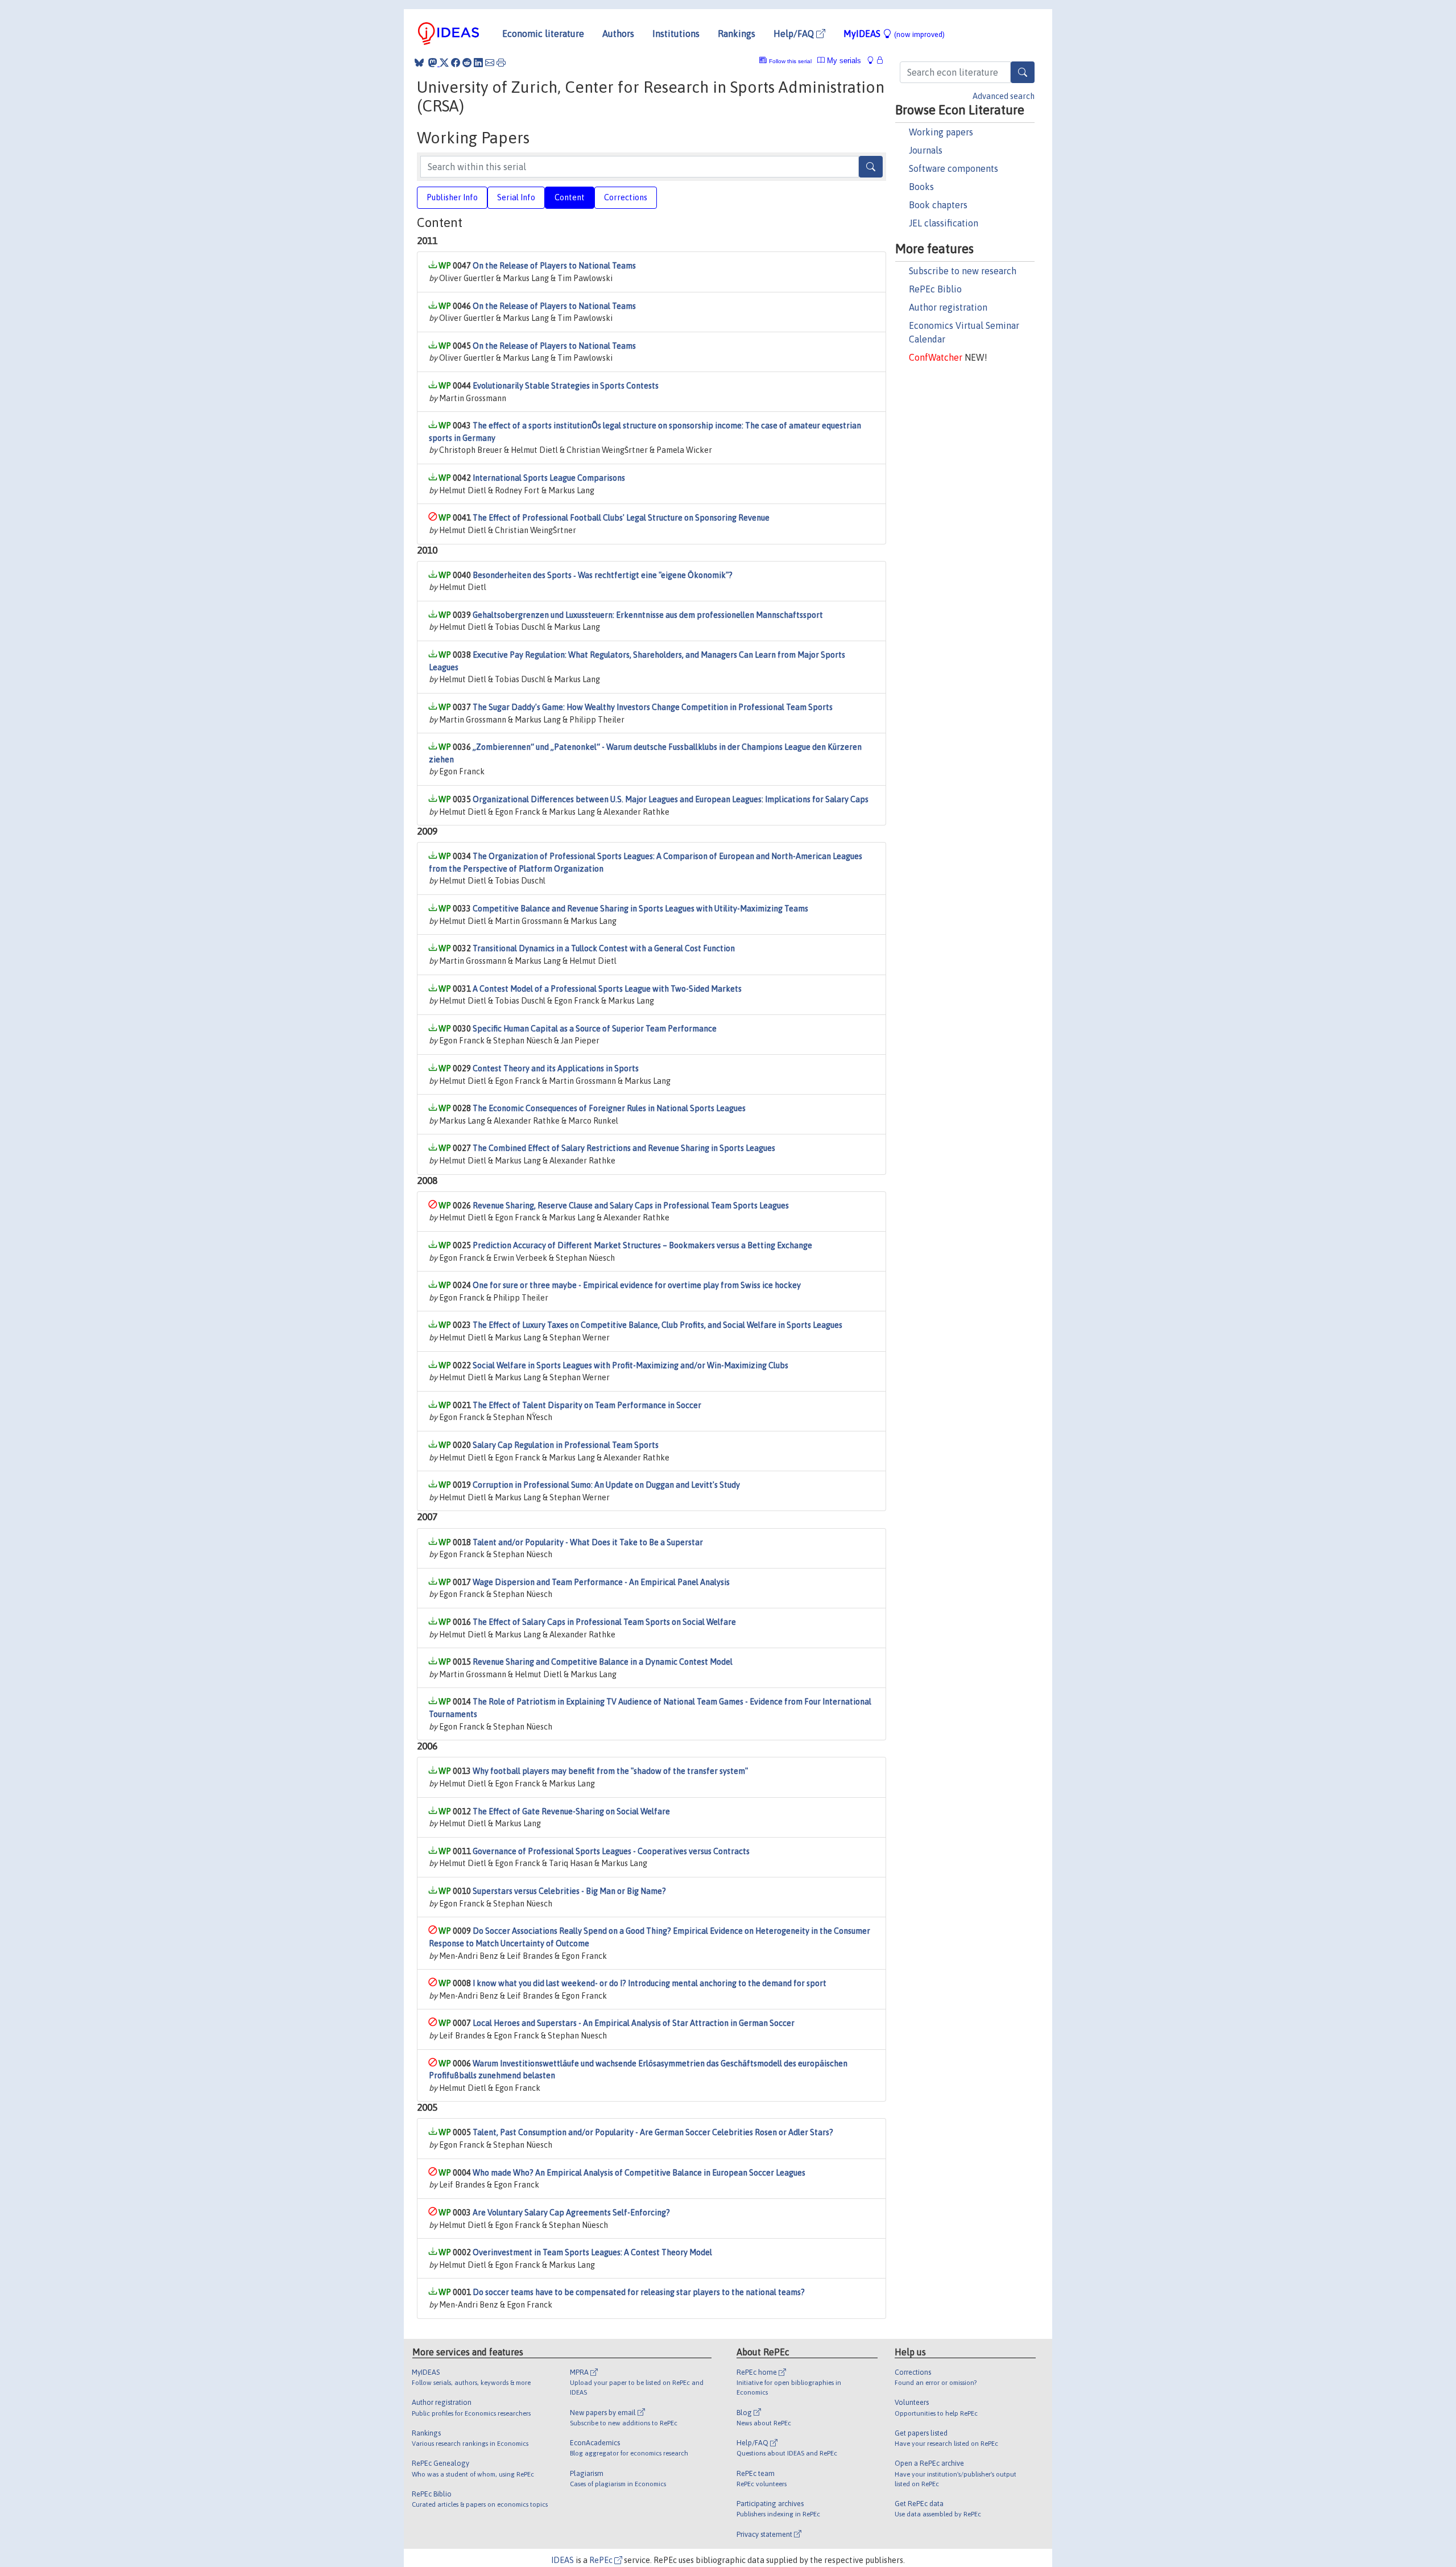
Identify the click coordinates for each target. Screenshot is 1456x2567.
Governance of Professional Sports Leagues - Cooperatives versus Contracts (611, 1851)
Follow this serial (790, 61)
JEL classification (944, 223)
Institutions (676, 34)
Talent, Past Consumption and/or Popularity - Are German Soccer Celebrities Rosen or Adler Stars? (653, 2132)
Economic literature (543, 34)
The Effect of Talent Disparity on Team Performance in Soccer (587, 1405)
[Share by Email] (490, 63)
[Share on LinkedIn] (478, 63)
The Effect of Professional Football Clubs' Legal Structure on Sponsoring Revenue (621, 518)
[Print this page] (501, 63)
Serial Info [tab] (516, 197)
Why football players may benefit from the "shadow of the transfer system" (610, 1771)
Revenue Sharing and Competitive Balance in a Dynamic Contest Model (603, 1662)
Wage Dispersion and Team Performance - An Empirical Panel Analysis (601, 1582)
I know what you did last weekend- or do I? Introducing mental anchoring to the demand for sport (650, 1983)
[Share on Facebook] (456, 63)
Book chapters (938, 205)
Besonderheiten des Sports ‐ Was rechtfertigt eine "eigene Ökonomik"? (603, 575)
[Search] (1023, 72)
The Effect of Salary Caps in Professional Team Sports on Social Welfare (604, 1622)
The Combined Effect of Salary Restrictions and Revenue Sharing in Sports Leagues (624, 1148)
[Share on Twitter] (444, 63)
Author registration (948, 307)
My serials (843, 61)
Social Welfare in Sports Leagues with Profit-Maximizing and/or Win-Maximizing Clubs (630, 1365)
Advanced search (1004, 96)
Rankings (737, 34)
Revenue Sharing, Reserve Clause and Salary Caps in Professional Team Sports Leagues (631, 1206)
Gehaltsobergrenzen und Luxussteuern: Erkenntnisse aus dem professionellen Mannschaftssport (648, 615)
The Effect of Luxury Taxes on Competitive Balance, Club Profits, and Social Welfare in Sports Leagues (657, 1325)
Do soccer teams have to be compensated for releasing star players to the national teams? (639, 2292)
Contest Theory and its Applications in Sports (556, 1068)
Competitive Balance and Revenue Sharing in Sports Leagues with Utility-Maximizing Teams (640, 909)
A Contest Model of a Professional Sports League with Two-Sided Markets (607, 989)
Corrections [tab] (626, 197)
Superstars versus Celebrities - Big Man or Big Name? (569, 1891)
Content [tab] (570, 197)
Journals (926, 150)
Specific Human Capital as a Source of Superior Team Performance (595, 1029)
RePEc (602, 2560)
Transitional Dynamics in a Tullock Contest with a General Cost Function (604, 948)
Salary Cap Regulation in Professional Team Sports (566, 1445)
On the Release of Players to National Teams (554, 266)
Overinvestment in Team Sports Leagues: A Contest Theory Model (592, 2252)
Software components (954, 168)
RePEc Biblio (935, 289)
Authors (618, 34)
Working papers (941, 132)
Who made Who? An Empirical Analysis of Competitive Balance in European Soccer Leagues (639, 2173)
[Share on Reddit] (467, 63)
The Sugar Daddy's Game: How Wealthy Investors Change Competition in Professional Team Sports (653, 707)
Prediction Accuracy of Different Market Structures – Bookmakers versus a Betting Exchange (642, 1245)
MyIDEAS (894, 34)
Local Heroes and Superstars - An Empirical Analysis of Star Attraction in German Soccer (634, 2023)
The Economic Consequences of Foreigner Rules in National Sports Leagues (609, 1108)
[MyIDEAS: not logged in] (874, 61)
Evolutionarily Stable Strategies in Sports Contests (566, 386)
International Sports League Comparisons (549, 478)
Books (921, 187)
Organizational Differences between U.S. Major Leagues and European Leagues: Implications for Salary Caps (671, 799)
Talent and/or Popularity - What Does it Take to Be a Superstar (588, 1542)
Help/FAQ (795, 34)
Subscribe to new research (963, 271)
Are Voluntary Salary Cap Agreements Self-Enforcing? (571, 2213)
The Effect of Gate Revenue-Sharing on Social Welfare (571, 1811)
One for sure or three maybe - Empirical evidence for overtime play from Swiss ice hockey (637, 1285)
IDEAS (562, 2560)
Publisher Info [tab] (452, 197)
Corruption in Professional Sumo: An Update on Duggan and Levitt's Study (606, 1485)
